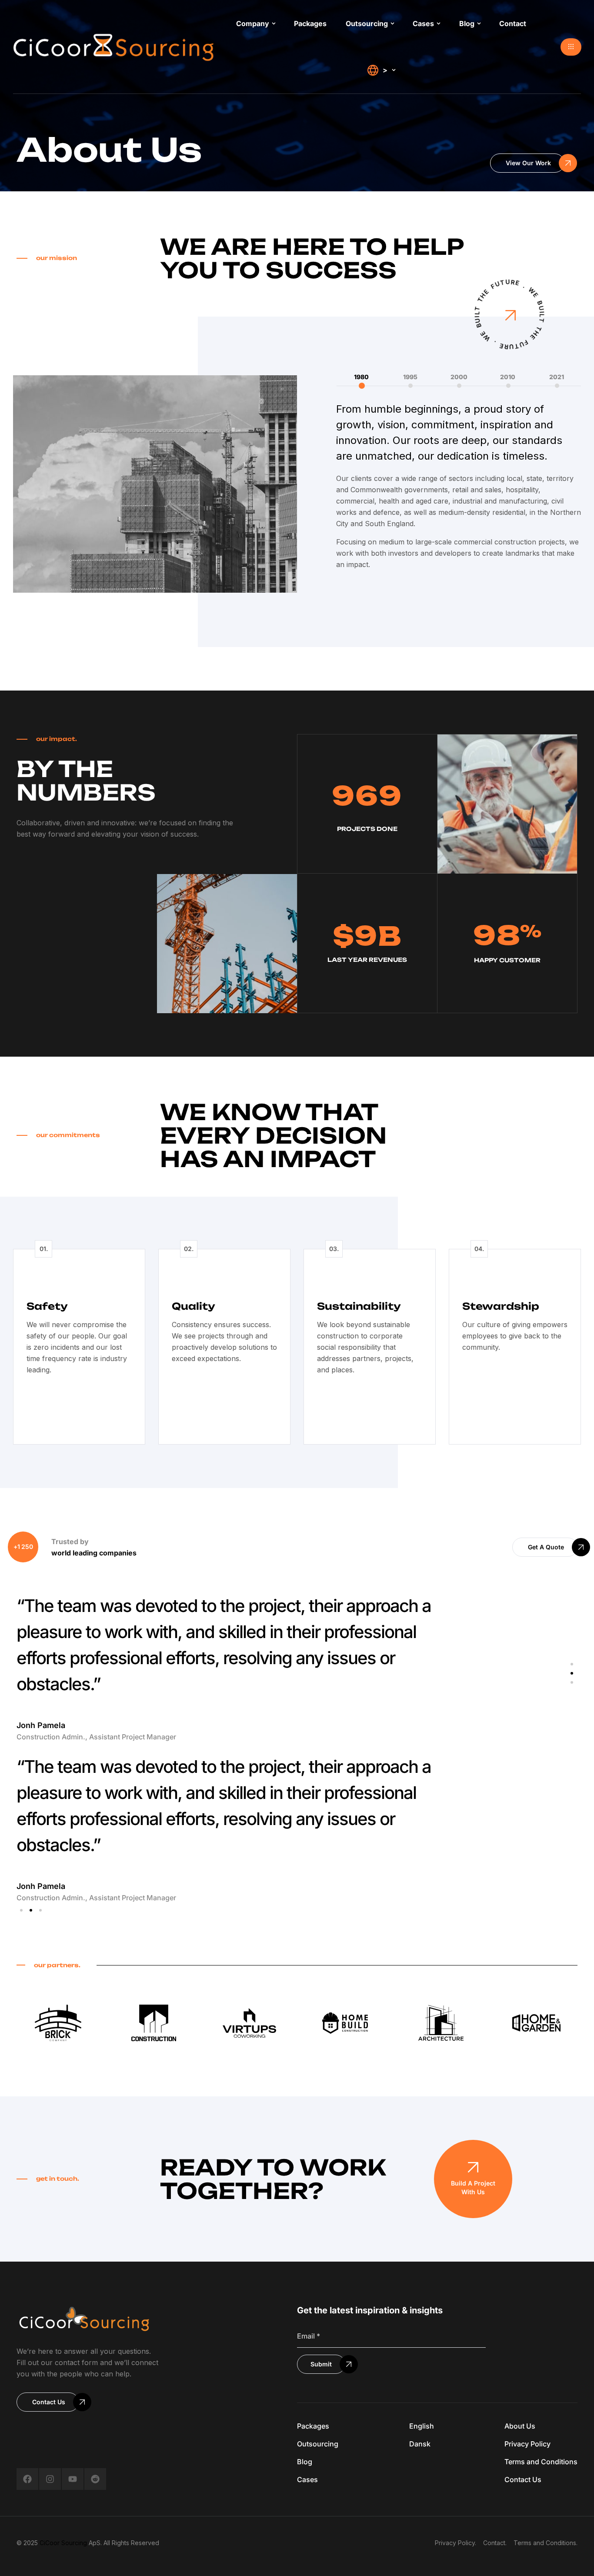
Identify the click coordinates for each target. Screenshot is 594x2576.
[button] (571, 47)
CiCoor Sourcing (63, 2543)
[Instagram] (50, 2479)
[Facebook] (27, 2479)
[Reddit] (95, 2479)
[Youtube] (73, 2479)
